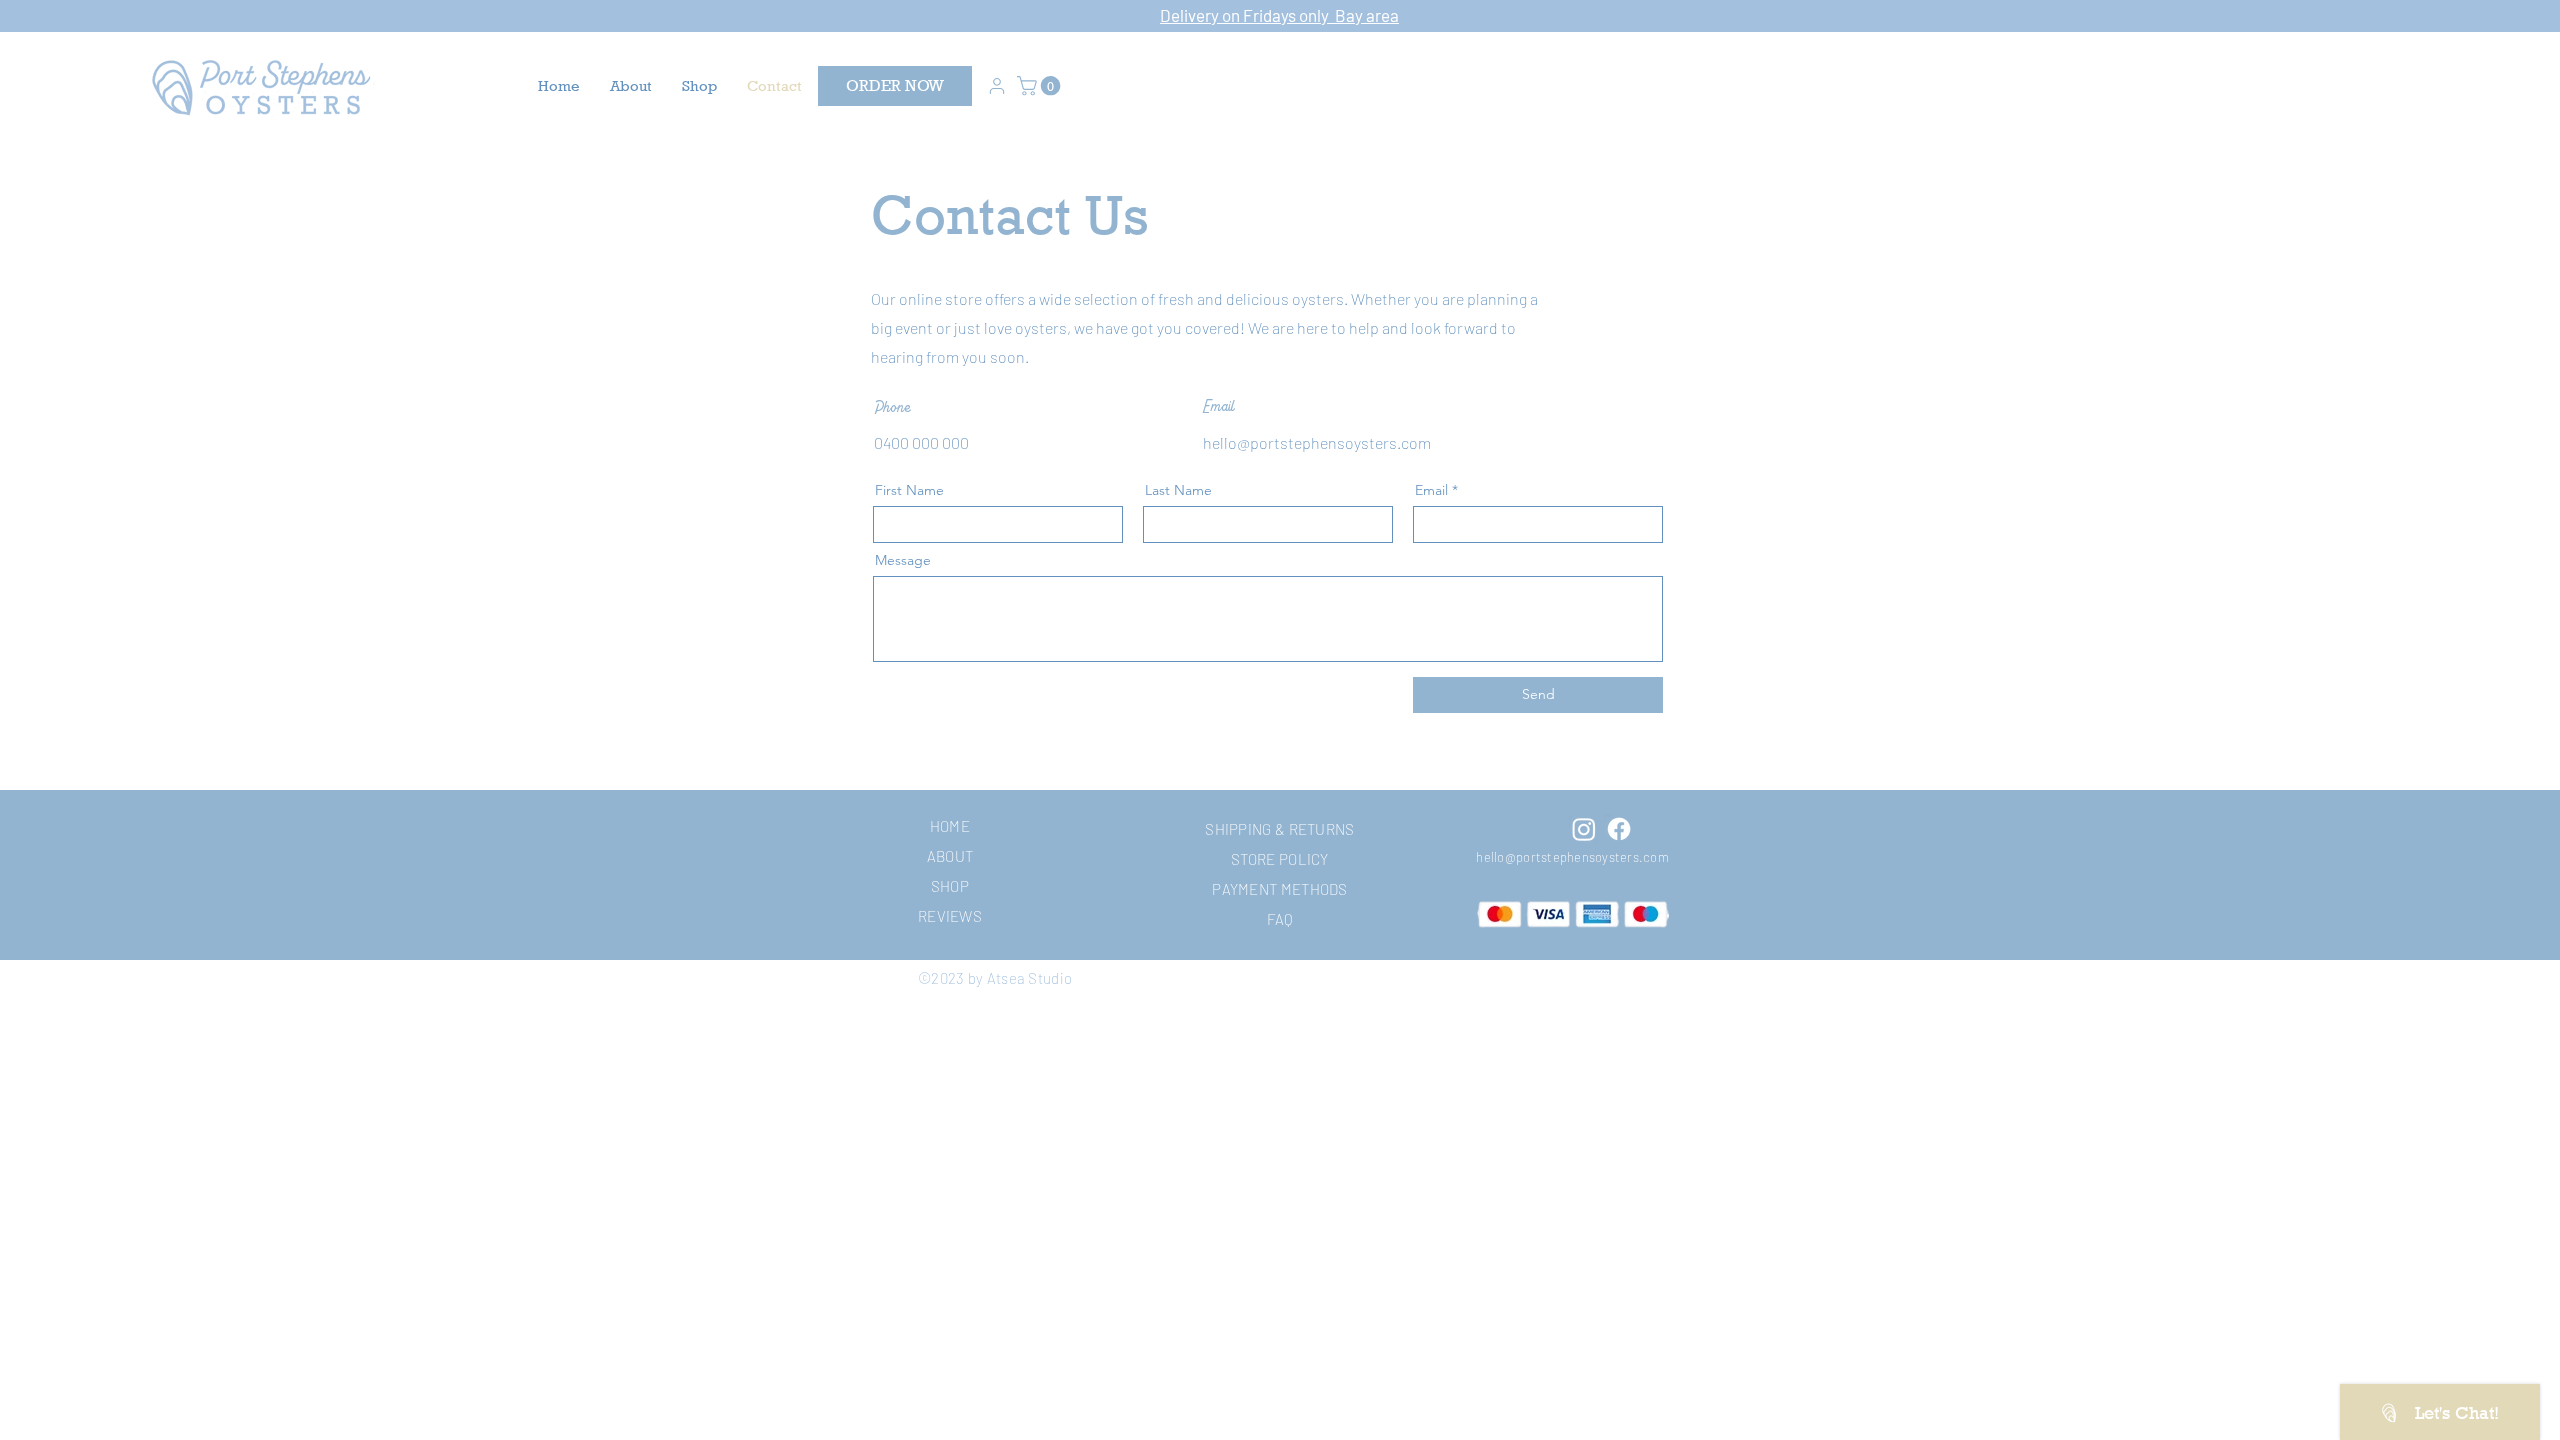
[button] (1041, 86)
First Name (909, 490)
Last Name (1178, 490)
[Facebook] (1619, 829)
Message (903, 560)
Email (1431, 490)
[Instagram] (1584, 829)
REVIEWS (950, 916)
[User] (997, 86)
